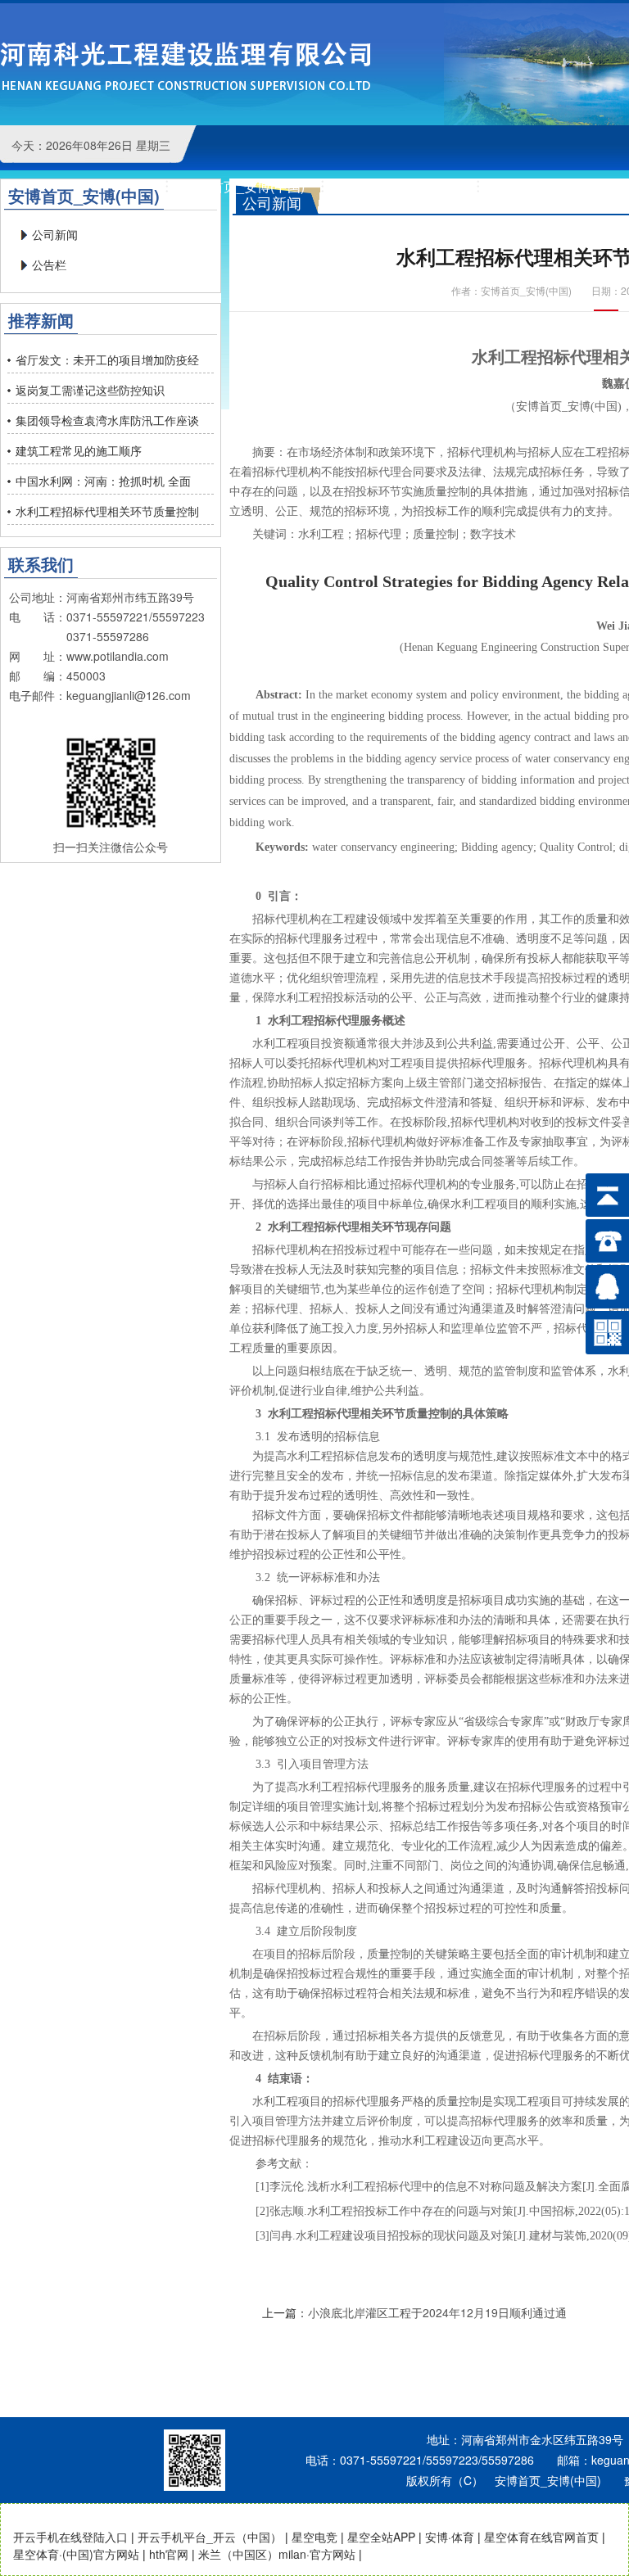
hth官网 (169, 2554)
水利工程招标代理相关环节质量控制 (107, 511)
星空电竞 (314, 2537)
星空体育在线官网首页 (541, 2537)
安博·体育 (450, 2537)
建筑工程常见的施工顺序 (79, 450)
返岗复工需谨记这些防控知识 (90, 390)
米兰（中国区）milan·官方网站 (277, 2554)
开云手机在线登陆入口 (70, 2537)
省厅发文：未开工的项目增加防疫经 (107, 359)
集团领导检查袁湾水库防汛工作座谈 (107, 420)
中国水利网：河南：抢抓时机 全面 (103, 481)
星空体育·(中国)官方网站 (76, 2554)
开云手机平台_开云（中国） (210, 2537)
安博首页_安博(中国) (186, 70)
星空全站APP (381, 2537)
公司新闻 (55, 234)
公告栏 (49, 264)
